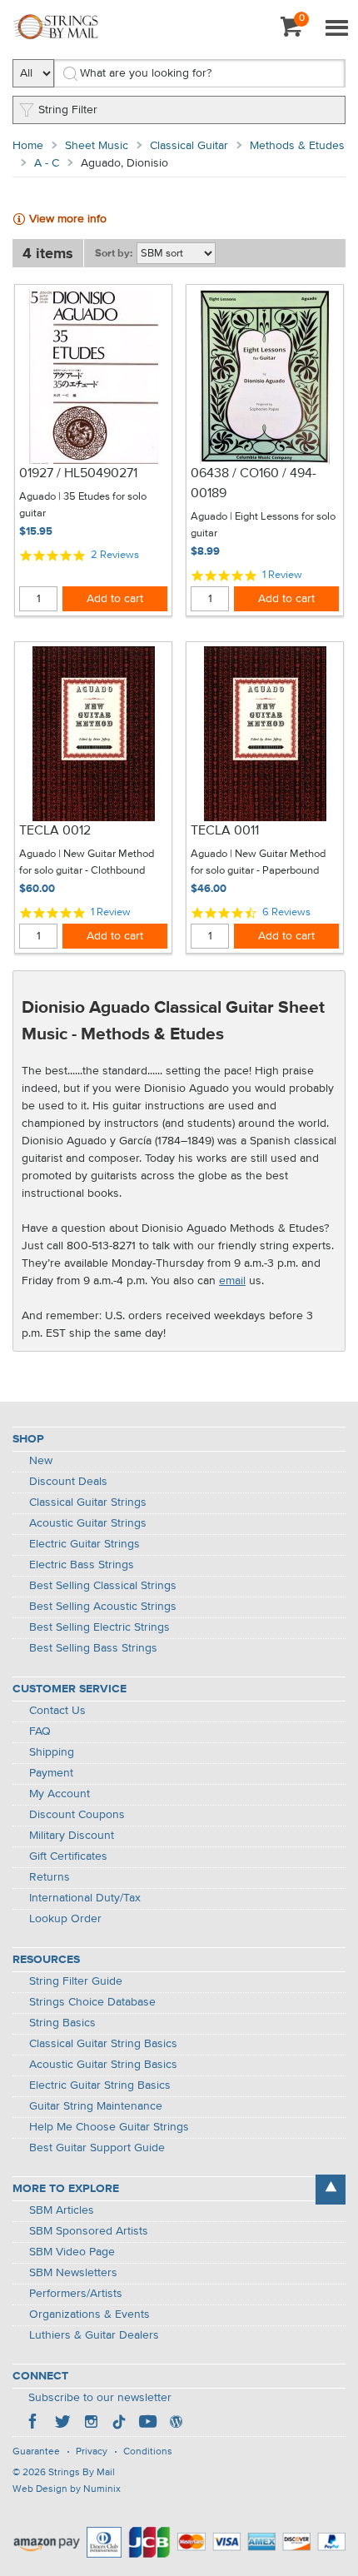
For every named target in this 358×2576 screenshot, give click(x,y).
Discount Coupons (77, 1815)
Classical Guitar (189, 146)
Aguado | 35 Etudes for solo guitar (83, 505)
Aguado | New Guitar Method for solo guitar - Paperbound (258, 862)
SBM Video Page (72, 2252)
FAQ (40, 1731)
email (232, 1281)
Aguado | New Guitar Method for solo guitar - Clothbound (87, 862)
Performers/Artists (76, 2294)
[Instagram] (91, 2424)
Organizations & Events (89, 2314)
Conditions (148, 2452)
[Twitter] (62, 2424)
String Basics (62, 2023)
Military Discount (72, 1836)
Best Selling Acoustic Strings (103, 1607)
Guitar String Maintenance (96, 2106)
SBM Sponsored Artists (89, 2231)
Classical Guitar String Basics (103, 2044)
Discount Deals (68, 1482)
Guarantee (36, 2452)
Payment (51, 1773)
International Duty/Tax (85, 1898)
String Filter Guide (76, 1981)
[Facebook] (34, 2424)
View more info (68, 219)
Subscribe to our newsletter (100, 2398)
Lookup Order (65, 1919)
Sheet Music (97, 146)
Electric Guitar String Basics (100, 2085)
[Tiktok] (119, 2424)
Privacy (92, 2452)
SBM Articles (62, 2210)
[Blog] (176, 2424)
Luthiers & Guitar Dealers (94, 2335)
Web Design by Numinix (67, 2489)
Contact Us (57, 1711)
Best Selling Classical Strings (103, 1586)
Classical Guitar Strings (88, 1502)
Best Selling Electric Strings (99, 1627)
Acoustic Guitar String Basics (103, 2065)
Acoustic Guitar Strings (88, 1523)
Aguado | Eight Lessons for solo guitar (263, 525)
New (41, 1461)
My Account (60, 1794)
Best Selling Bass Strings (93, 1648)
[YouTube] (147, 2424)
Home (28, 146)
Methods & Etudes (297, 146)
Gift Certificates (68, 1856)
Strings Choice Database (92, 2002)
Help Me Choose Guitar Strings (109, 2127)
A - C (47, 163)
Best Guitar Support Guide (97, 2148)
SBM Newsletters (73, 2273)
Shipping (52, 1752)
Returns (50, 1877)
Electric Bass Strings (82, 1565)
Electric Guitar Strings (85, 1544)
